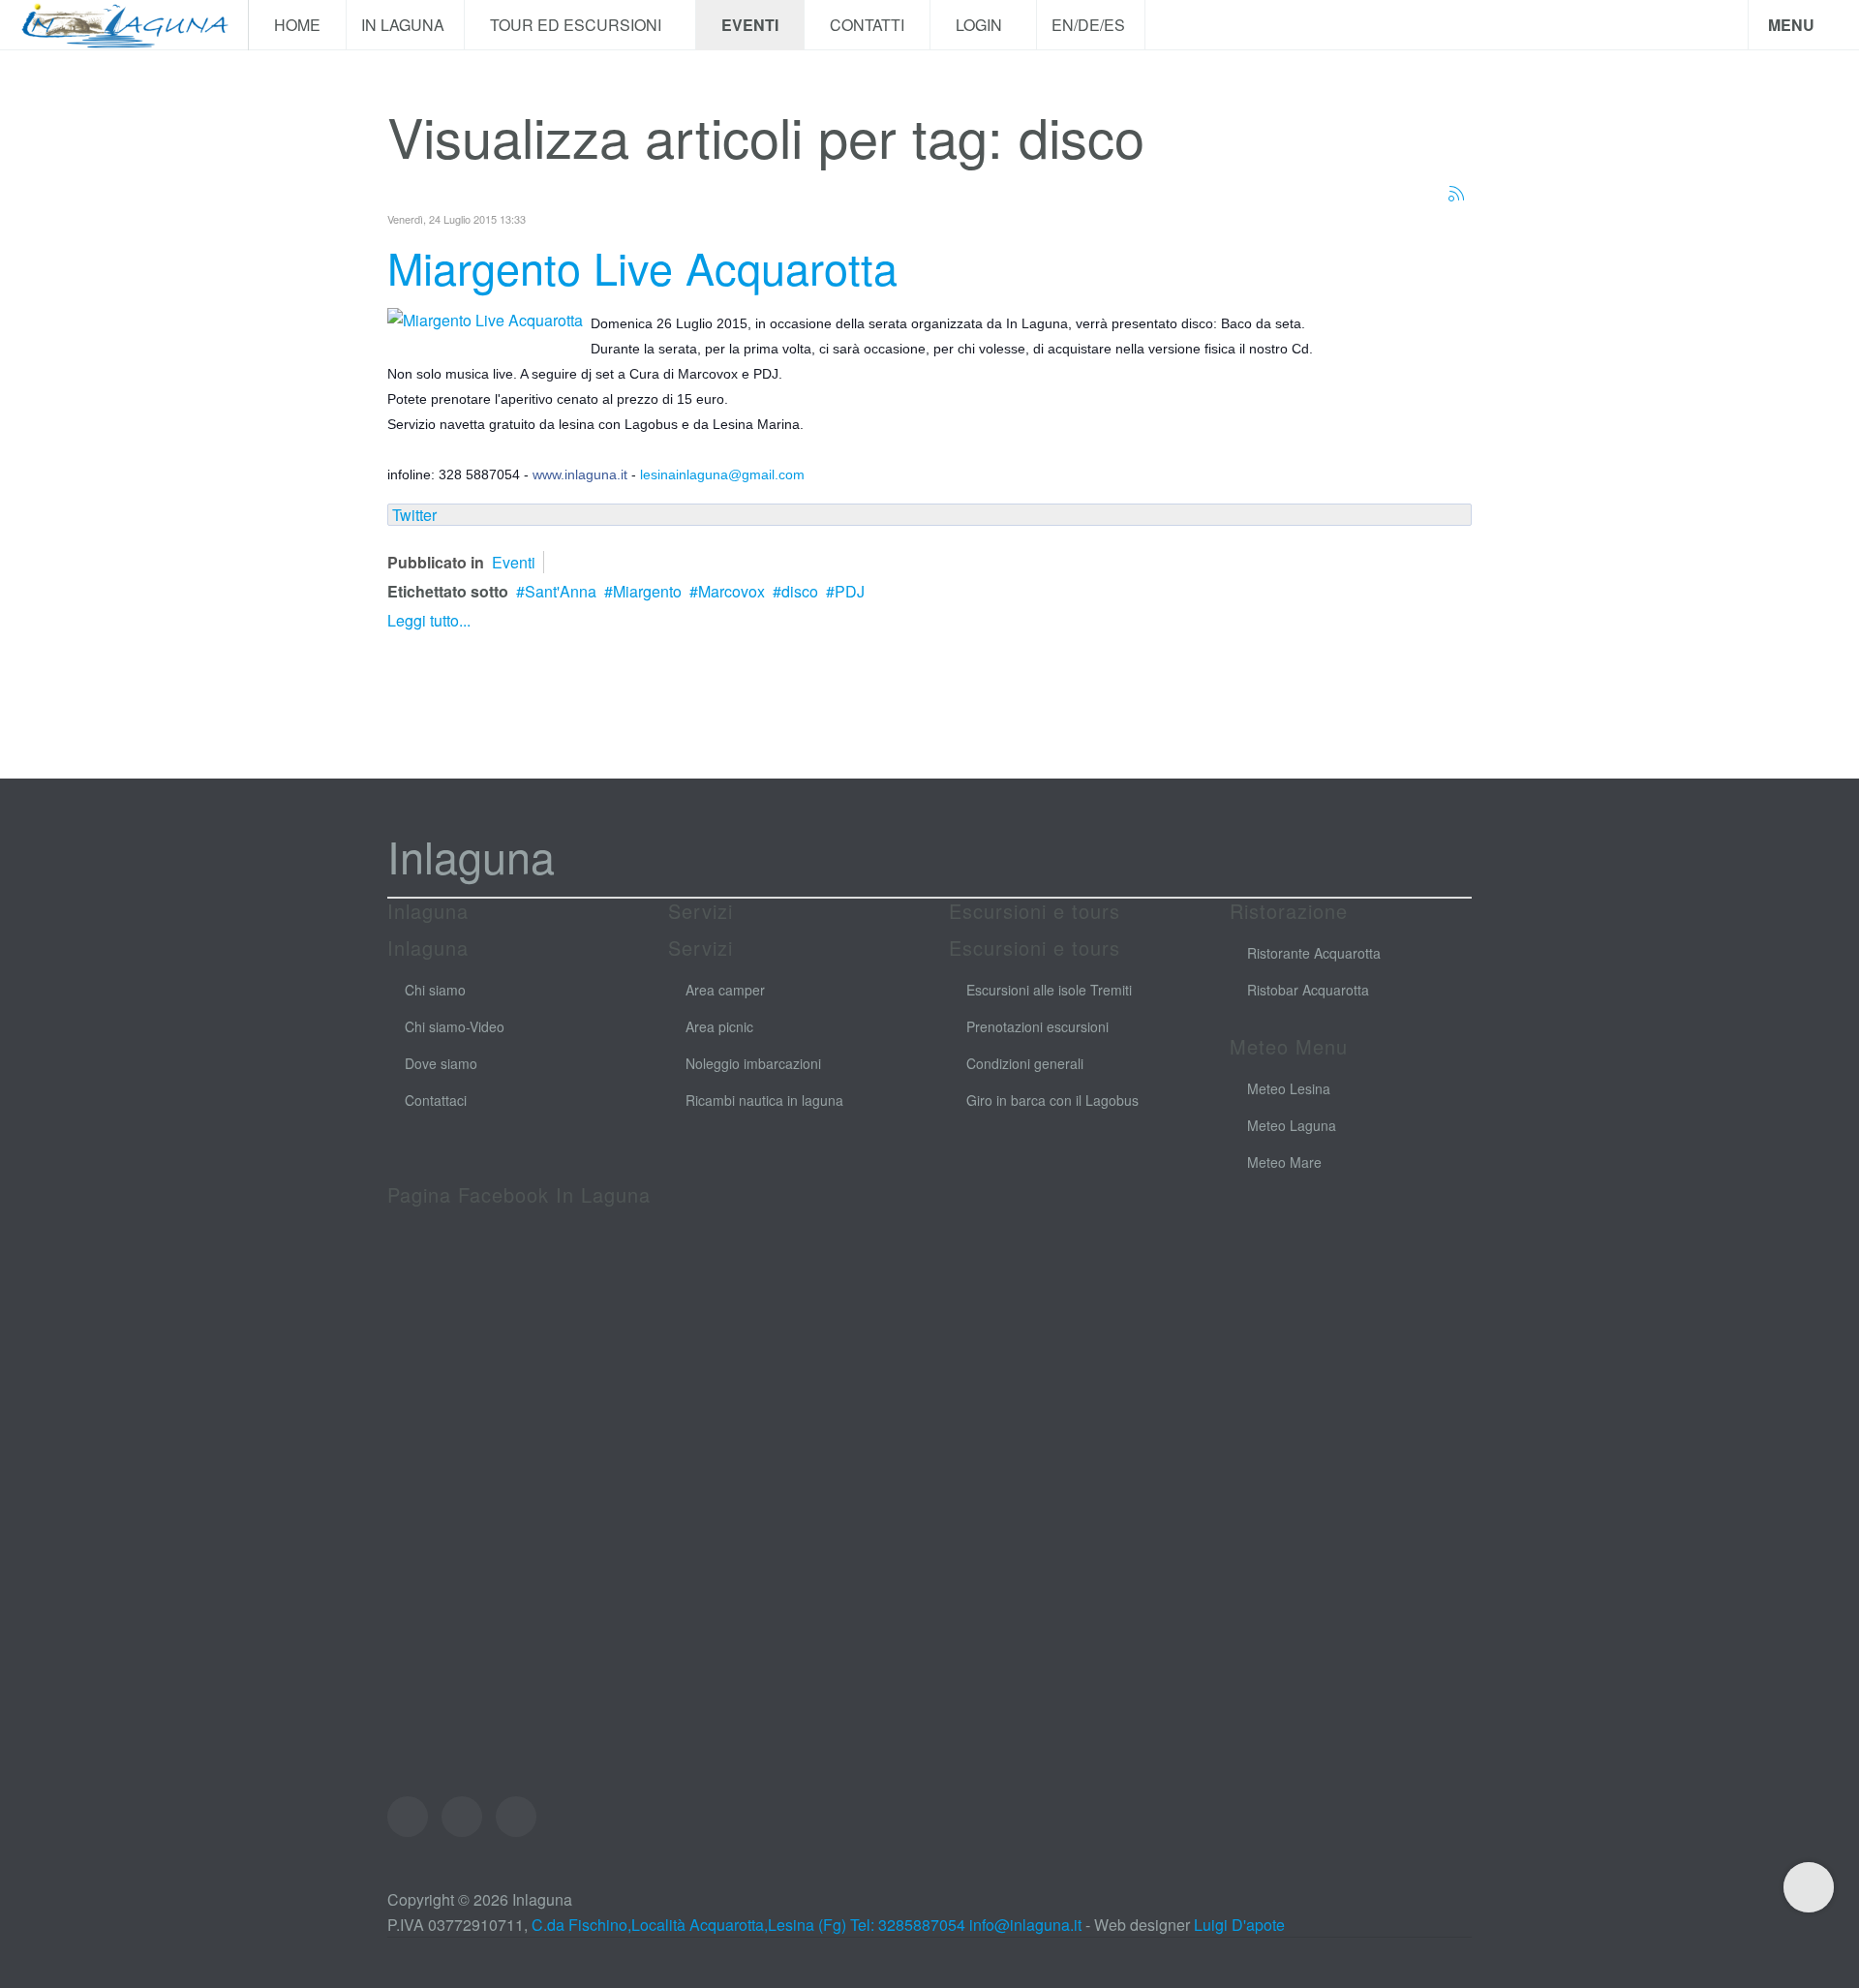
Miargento (647, 591)
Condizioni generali (1025, 1063)
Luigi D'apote (1239, 1925)
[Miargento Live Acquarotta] (485, 318)
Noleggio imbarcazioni (753, 1063)
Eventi (750, 25)
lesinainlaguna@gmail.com (722, 474)
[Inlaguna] (124, 25)
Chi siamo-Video (455, 1026)
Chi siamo (435, 990)
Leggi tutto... (429, 620)
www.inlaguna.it (580, 474)
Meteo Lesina (1289, 1088)
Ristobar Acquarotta (1308, 990)
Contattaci (436, 1100)
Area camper (725, 990)
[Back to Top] (1809, 1887)
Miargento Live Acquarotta (642, 267)
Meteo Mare (1284, 1162)
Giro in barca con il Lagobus (1052, 1100)
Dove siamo (441, 1063)
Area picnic (719, 1026)
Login (981, 25)
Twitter (414, 515)
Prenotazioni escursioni (1037, 1026)
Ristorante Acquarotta (1314, 953)
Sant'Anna (561, 591)
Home (297, 25)
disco (800, 591)
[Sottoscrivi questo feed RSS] (1456, 194)
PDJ (850, 591)
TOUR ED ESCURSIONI (578, 25)
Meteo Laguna (1292, 1125)
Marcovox (731, 591)
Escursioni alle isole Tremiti (1049, 990)
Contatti (867, 25)
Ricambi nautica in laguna (764, 1100)
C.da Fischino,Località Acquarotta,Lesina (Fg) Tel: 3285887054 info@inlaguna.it (807, 1925)
